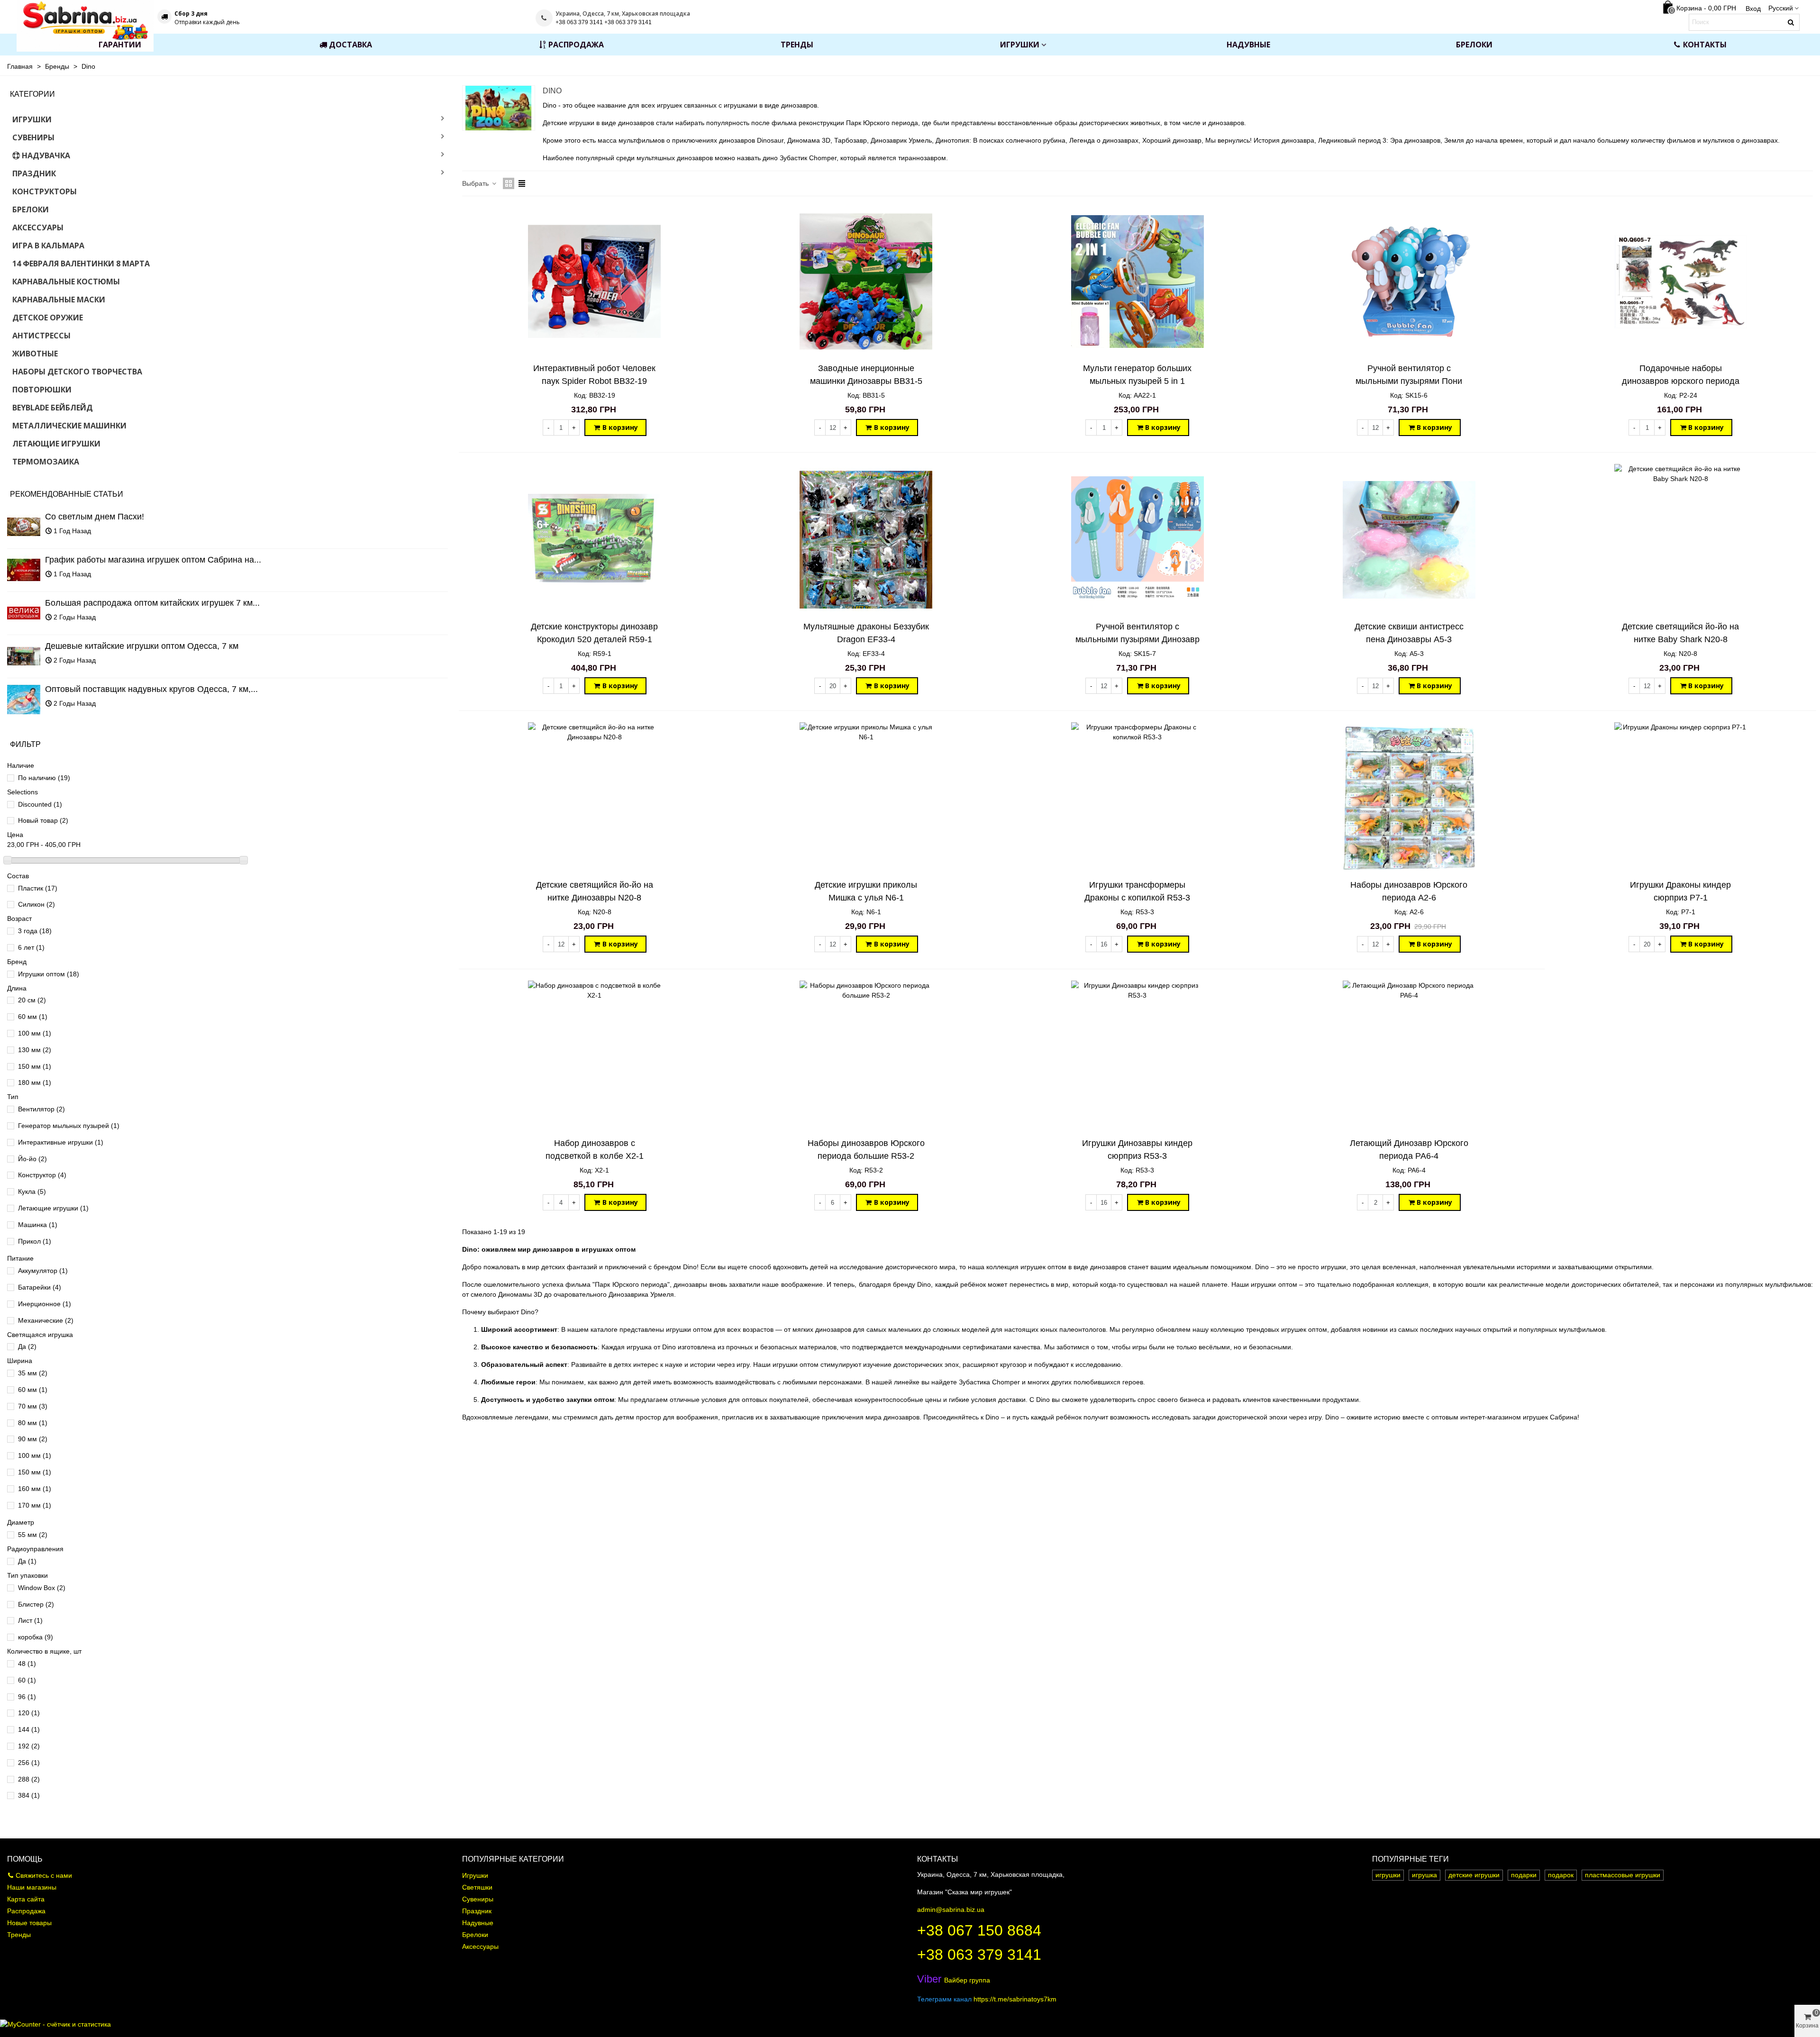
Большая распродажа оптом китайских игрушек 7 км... (152, 603)
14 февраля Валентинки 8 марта (81, 264)
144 (29, 1729)
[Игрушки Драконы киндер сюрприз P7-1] (1681, 798)
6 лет (31, 947)
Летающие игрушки (56, 444)
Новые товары (29, 1923)
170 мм (35, 1505)
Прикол (35, 1241)
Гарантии (120, 45)
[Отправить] (1791, 22)
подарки (1524, 1875)
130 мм (35, 1050)
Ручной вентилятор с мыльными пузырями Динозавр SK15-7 (1137, 639)
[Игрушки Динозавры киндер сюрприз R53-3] (1137, 1056)
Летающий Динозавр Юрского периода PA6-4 (1409, 1150)
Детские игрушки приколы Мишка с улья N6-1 (866, 891)
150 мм (35, 1066)
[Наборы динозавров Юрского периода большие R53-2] (866, 1056)
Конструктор (42, 1175)
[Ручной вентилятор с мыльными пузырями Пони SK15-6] (1409, 282)
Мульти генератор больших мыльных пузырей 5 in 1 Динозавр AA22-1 (1137, 381)
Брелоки (1474, 45)
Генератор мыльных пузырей (69, 1126)
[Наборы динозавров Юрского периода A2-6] (1409, 798)
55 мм (33, 1535)
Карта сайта (26, 1899)
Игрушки (1020, 45)
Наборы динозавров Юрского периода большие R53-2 (866, 1150)
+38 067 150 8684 (979, 1930)
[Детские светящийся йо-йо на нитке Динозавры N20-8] (594, 798)
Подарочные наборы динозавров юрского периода (1681, 375)
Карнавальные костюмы (66, 282)
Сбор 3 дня (191, 14)
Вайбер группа (954, 1980)
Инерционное (45, 1304)
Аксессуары (38, 227)
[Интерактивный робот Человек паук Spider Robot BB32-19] (594, 282)
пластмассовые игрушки (1623, 1875)
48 (27, 1664)
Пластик (38, 888)
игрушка (1424, 1875)
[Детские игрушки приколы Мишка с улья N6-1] (866, 798)
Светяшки (477, 1887)
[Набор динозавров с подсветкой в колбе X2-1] (594, 1056)
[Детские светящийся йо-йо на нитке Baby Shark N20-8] (1681, 540)
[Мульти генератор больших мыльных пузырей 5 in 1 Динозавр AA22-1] (1137, 282)
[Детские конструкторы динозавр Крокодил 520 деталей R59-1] (594, 540)
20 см (32, 1000)
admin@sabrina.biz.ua (951, 1910)
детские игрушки (1474, 1875)
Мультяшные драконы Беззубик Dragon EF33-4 (866, 633)
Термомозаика (46, 462)
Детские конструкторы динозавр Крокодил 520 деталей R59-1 (594, 633)
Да (27, 1346)
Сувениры (33, 137)
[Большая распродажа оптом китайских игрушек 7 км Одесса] (24, 613)
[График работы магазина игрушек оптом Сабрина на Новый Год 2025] (24, 570)
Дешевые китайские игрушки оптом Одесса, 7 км (142, 646)
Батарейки (40, 1287)
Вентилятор (41, 1109)
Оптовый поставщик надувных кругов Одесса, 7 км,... (151, 689)
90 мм (33, 1439)
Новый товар (43, 820)
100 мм (35, 1033)
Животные (35, 354)
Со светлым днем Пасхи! (95, 517)
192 (29, 1746)
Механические (46, 1320)
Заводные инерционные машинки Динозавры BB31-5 (866, 375)
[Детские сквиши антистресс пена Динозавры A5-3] (1409, 540)
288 (29, 1779)
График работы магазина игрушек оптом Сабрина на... (153, 560)
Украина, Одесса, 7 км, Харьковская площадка (623, 14)
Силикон (36, 904)
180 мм (35, 1082)
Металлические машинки (69, 426)
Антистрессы (41, 336)
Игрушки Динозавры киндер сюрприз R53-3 (1137, 1150)
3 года (35, 931)
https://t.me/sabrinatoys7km (1015, 1999)
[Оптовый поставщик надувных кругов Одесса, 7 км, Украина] (24, 700)
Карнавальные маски (59, 300)
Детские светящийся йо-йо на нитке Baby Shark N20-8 (1680, 633)
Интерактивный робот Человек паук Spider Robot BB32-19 (594, 375)
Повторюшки (42, 390)
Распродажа (576, 45)
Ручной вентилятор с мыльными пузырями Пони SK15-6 (1409, 381)
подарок (1561, 1875)
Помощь (25, 1859)
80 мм (33, 1423)
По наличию (44, 778)
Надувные (1248, 45)
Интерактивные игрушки (61, 1142)
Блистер (36, 1604)
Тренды (797, 45)
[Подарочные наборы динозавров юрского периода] (1681, 282)
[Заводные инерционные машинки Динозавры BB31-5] (866, 282)
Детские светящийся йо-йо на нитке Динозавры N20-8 (595, 891)
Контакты (1705, 45)
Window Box (42, 1588)
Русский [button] (1781, 8)
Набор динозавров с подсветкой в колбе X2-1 (595, 1150)
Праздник (34, 173)
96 (27, 1697)
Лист (30, 1620)
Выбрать (476, 183)
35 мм (33, 1373)
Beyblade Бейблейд (53, 408)
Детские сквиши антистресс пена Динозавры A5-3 (1409, 633)
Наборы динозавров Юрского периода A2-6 (1409, 891)
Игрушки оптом (49, 974)
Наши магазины (32, 1887)
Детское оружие (48, 318)
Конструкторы (45, 191)
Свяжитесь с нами (44, 1875)
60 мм (33, 1017)
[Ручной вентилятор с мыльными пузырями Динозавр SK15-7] (1137, 540)
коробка (36, 1637)
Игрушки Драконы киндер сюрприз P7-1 (1680, 891)
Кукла (32, 1191)
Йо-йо (32, 1159)
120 (29, 1713)
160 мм (35, 1489)
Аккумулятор (43, 1271)
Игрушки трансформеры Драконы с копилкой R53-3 (1137, 891)
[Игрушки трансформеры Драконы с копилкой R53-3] (1137, 798)
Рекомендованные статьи (67, 494)
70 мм (33, 1406)
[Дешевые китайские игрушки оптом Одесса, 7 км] (24, 656)
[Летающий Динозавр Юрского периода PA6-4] (1409, 1056)
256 (29, 1763)
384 (29, 1795)
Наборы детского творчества (77, 372)
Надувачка (46, 155)
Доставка (350, 45)
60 (27, 1680)
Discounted (40, 804)
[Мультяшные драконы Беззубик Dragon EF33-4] (866, 540)
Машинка (38, 1225)
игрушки (1388, 1875)
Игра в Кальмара (48, 246)
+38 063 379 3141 (979, 1955)
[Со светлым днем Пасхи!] (24, 527)
